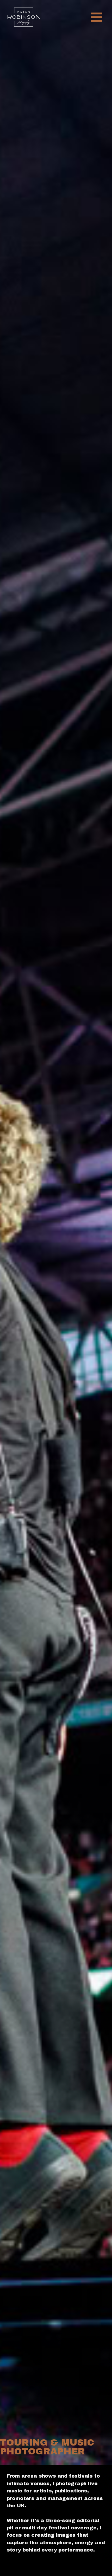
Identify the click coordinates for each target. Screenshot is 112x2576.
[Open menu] (97, 17)
